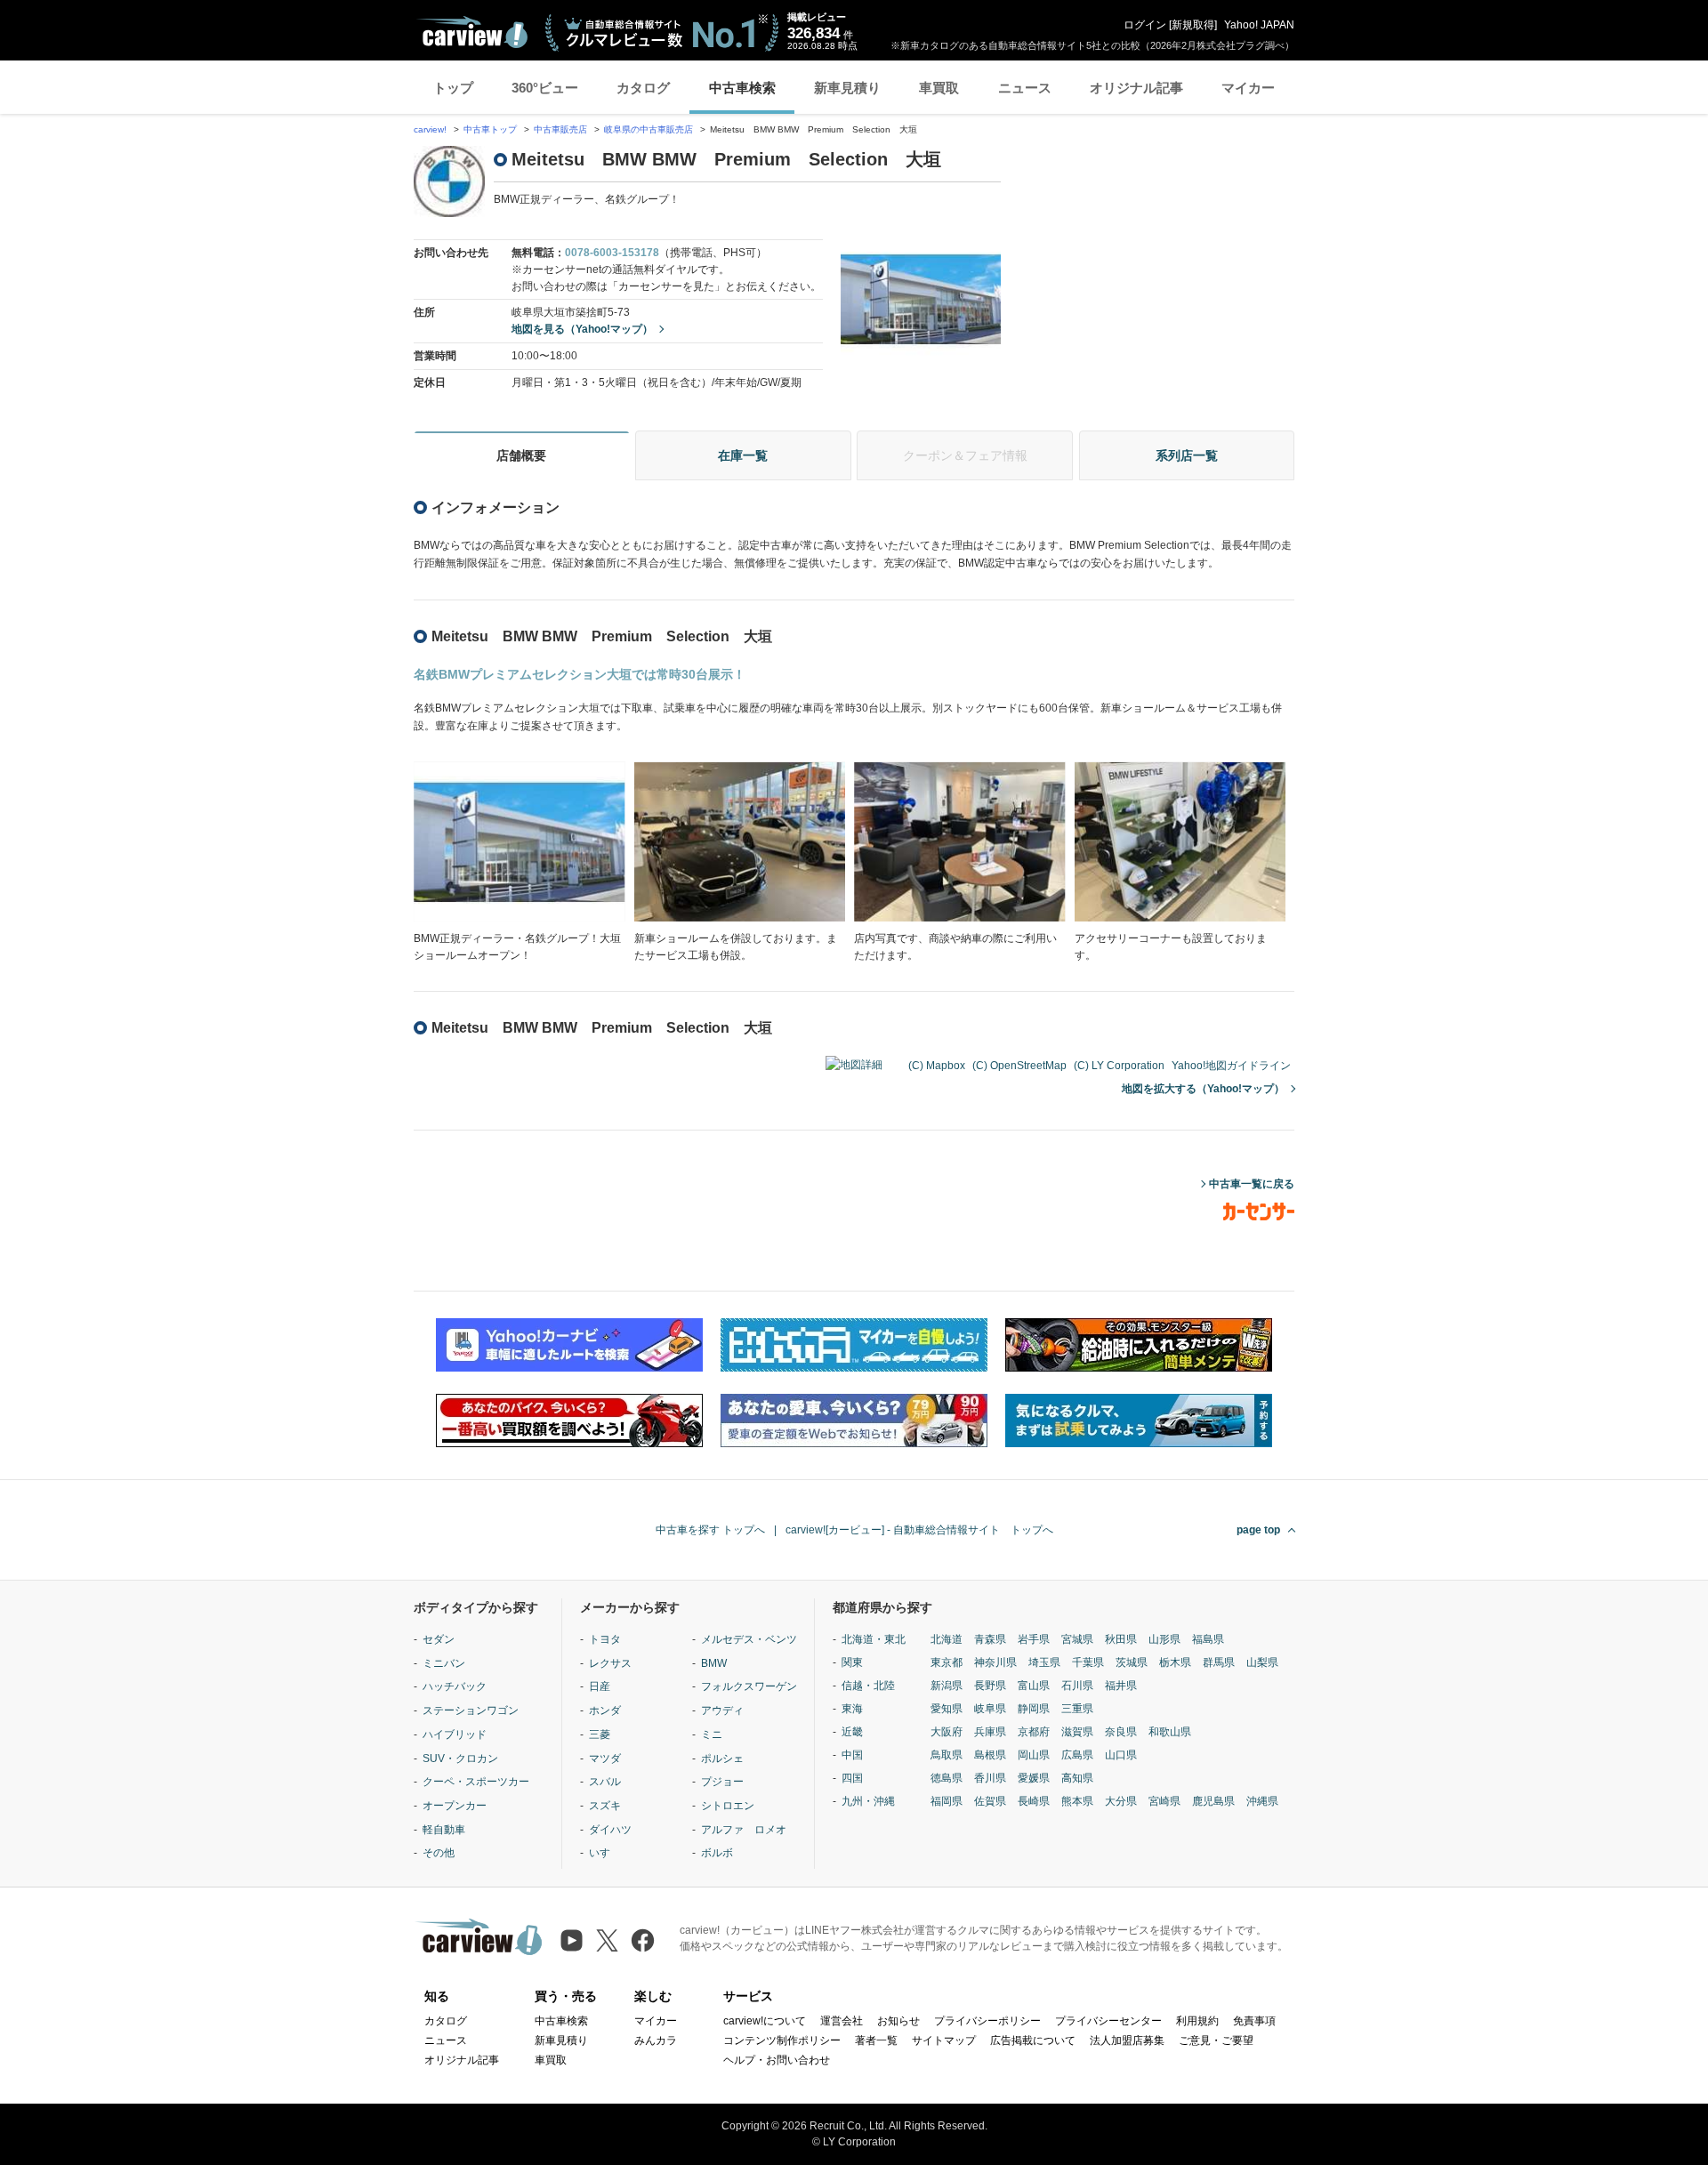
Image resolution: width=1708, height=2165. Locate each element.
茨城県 (1132, 1662)
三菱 (600, 1734)
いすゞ (605, 1853)
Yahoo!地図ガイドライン (1231, 1066)
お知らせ (898, 2021)
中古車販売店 (560, 129)
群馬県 (1219, 1662)
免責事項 (1254, 2021)
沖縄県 (1262, 1801)
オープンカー (455, 1806)
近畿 (852, 1732)
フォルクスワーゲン (749, 1686)
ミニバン (444, 1663)
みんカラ (656, 2040)
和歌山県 (1170, 1732)
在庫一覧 (743, 455)
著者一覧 (876, 2040)
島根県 (990, 1755)
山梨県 (1262, 1662)
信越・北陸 (868, 1686)
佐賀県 (990, 1801)
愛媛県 (1034, 1778)
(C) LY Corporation (1119, 1066)
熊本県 (1077, 1801)
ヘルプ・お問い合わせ (777, 2060)
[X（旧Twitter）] (607, 1940)
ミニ (712, 1734)
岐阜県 (990, 1709)
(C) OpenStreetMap (1019, 1066)
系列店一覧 (1187, 455)
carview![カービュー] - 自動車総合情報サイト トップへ (919, 1530)
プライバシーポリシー (987, 2021)
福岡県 (947, 1801)
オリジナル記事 (1136, 88)
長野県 (990, 1686)
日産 (600, 1686)
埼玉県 (1044, 1662)
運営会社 (842, 2021)
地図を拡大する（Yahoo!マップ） (1203, 1089)
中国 (852, 1755)
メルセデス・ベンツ (749, 1639)
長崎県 (1034, 1801)
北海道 (947, 1639)
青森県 (990, 1639)
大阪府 (947, 1732)
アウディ (722, 1710)
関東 (852, 1662)
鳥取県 (947, 1755)
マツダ (605, 1759)
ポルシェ (722, 1759)
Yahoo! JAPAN (1259, 25)
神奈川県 (995, 1662)
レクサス (610, 1663)
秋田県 (1121, 1639)
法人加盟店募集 (1127, 2040)
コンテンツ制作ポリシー (782, 2040)
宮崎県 (1164, 1801)
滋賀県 (1077, 1732)
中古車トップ (490, 129)
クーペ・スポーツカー (476, 1782)
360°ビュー (545, 88)
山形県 (1164, 1639)
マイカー (1248, 88)
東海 (852, 1709)
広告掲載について (1033, 2040)
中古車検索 (742, 88)
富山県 (1034, 1686)
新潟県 (947, 1686)
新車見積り (847, 88)
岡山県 (1034, 1755)
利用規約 (1197, 2021)
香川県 (990, 1778)
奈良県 (1121, 1732)
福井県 (1121, 1686)
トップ (453, 88)
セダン (439, 1639)
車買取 (939, 88)
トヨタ (605, 1639)
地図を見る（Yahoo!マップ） (582, 329)
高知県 (1077, 1778)
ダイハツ (610, 1830)
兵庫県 (990, 1732)
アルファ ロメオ (744, 1830)
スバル (605, 1782)
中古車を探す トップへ (710, 1530)
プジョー (722, 1782)
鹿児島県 (1213, 1801)
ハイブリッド (455, 1734)
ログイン (1145, 25)
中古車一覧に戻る (1252, 1184)
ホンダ (605, 1710)
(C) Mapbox (937, 1066)
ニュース (1025, 88)
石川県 (1077, 1686)
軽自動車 (444, 1830)
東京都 (947, 1662)
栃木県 (1175, 1662)
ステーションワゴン (471, 1710)
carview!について (765, 2021)
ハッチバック (455, 1686)
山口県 (1121, 1755)
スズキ (605, 1806)
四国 (852, 1778)
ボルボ (717, 1853)
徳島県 (947, 1778)
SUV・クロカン (460, 1759)
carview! (430, 129)
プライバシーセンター (1108, 2021)
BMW (714, 1663)
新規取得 (1193, 25)
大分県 (1121, 1801)
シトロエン (728, 1806)
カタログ (643, 88)
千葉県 (1088, 1662)
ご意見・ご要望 (1216, 2040)
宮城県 (1077, 1639)
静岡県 (1034, 1709)
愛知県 (947, 1709)
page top (1258, 1530)
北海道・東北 (874, 1639)
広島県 (1077, 1755)
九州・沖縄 (868, 1801)
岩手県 (1034, 1639)
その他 (439, 1853)
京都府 (1034, 1732)
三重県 (1077, 1709)
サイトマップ (944, 2040)
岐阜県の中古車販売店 (649, 129)
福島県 (1208, 1639)
